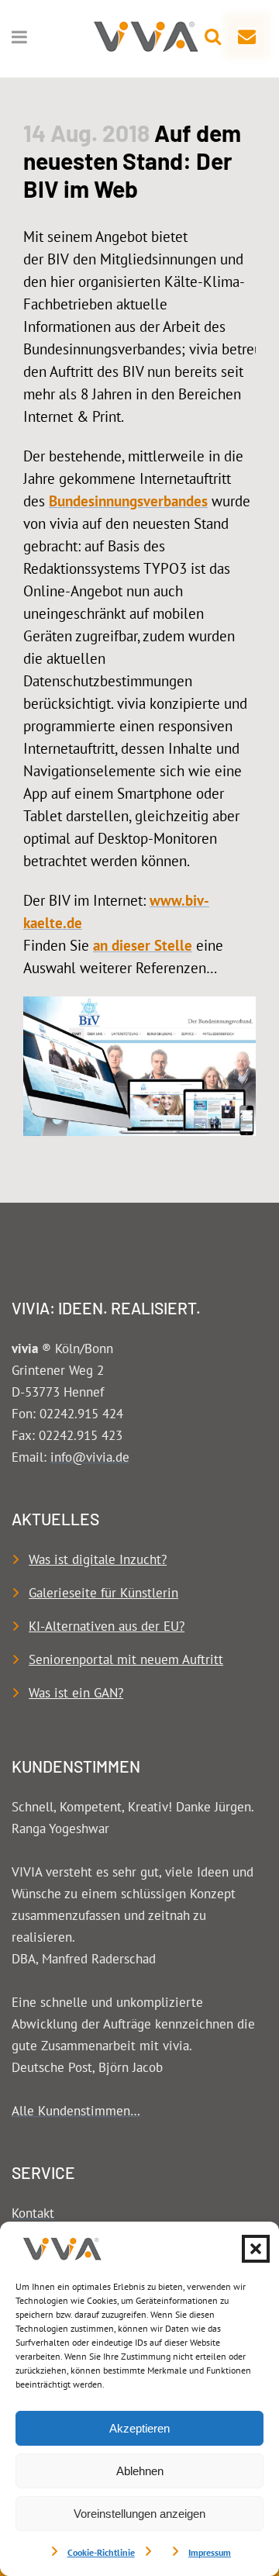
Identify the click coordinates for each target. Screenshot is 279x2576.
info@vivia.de (90, 1457)
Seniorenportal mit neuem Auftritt (126, 1659)
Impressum (210, 2552)
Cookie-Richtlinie (101, 2552)
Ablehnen (140, 2471)
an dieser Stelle (143, 945)
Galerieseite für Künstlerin (103, 1593)
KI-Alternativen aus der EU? (107, 1626)
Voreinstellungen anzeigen (139, 2514)
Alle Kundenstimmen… (76, 2111)
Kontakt (33, 2213)
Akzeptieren (139, 2428)
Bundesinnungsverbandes (128, 501)
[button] (256, 2249)
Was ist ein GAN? (76, 1693)
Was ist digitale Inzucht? (98, 1559)
